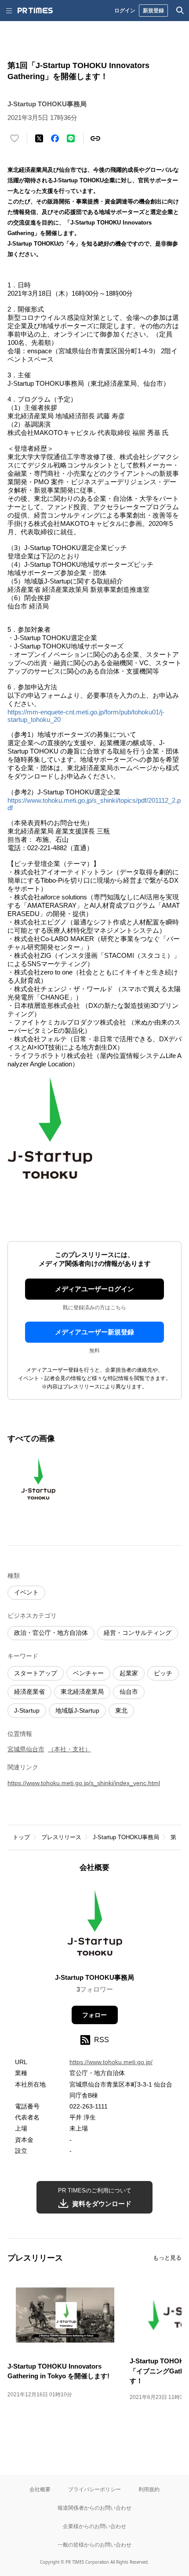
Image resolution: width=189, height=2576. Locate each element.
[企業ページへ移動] (95, 1926)
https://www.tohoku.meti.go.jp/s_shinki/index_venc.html (84, 1783)
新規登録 (153, 10)
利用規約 (149, 2489)
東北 (121, 1710)
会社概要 (40, 2489)
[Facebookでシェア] (55, 138)
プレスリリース (61, 1837)
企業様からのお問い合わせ (94, 2526)
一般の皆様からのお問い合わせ (94, 2545)
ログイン (125, 10)
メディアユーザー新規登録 (94, 1332)
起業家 (129, 1673)
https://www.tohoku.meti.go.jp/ (111, 2062)
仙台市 (129, 1692)
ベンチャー (88, 1673)
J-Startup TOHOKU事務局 (126, 1837)
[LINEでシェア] (71, 138)
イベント (26, 1592)
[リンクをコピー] (95, 138)
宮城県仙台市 (26, 1749)
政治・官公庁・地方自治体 (51, 1633)
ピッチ (163, 1673)
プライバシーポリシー (94, 2489)
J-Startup (27, 1710)
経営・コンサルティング (138, 1633)
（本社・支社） (69, 1749)
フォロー (94, 2015)
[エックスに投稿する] (39, 138)
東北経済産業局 (82, 1692)
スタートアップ (36, 1673)
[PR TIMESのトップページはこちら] (35, 11)
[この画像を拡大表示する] (38, 1479)
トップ (21, 1837)
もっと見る (167, 2258)
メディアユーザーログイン (94, 1289)
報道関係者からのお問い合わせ (94, 2508)
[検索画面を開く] (180, 11)
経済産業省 (29, 1692)
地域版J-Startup (77, 1710)
